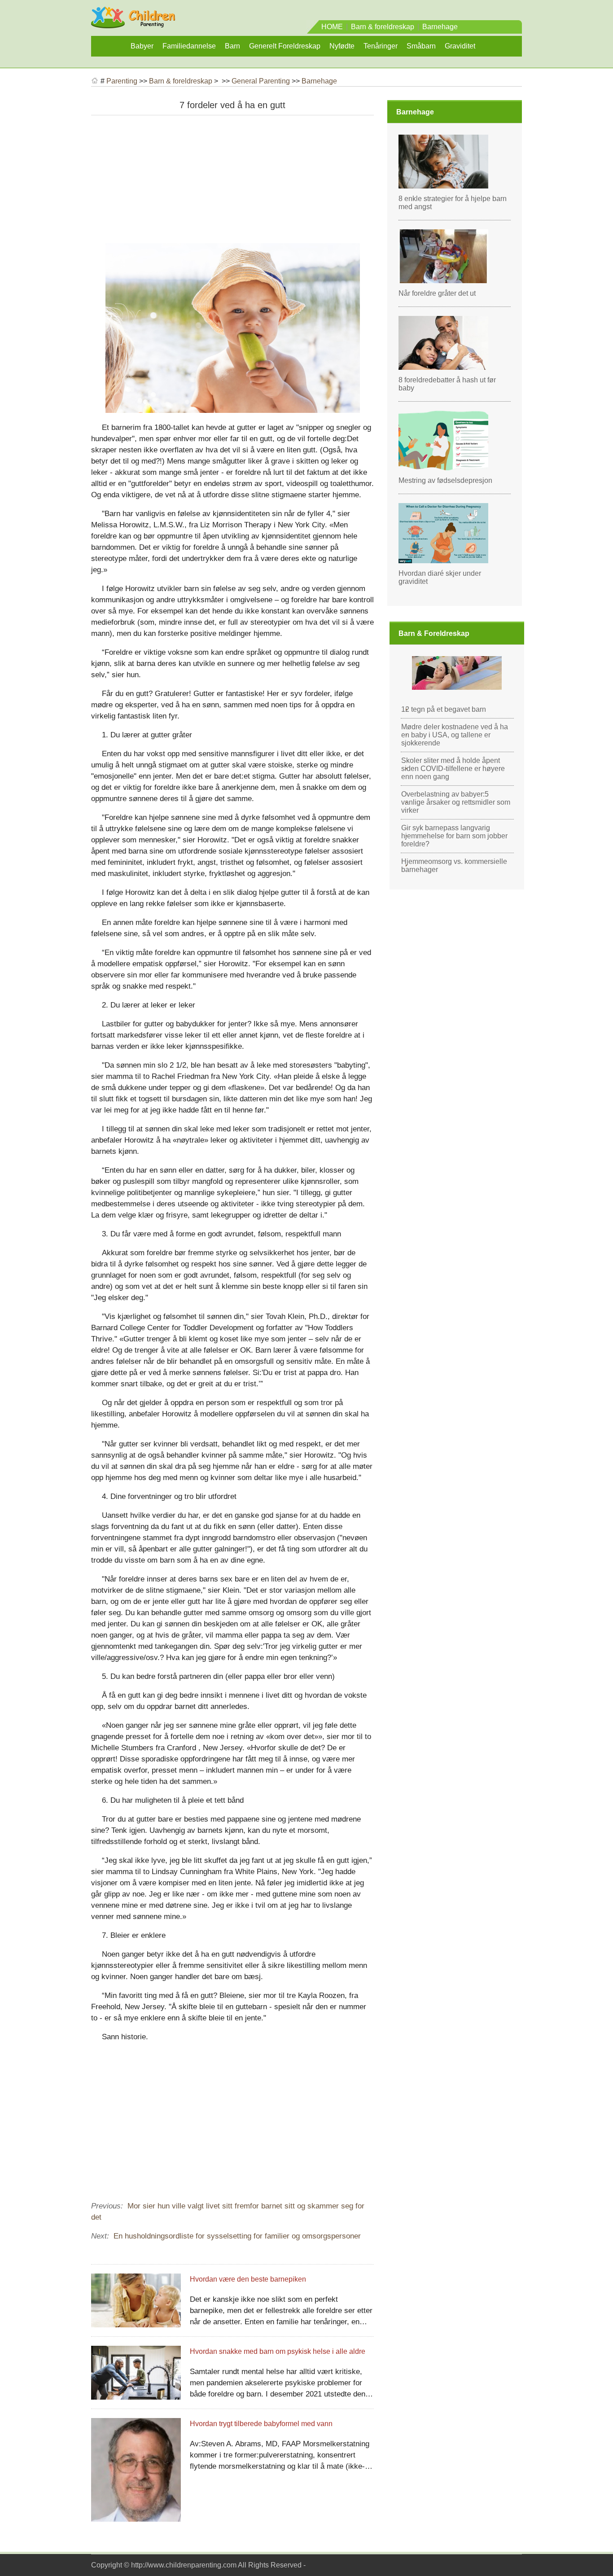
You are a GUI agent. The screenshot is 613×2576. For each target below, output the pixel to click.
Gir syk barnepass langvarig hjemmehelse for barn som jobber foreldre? (454, 836)
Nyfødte (342, 46)
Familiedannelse (189, 46)
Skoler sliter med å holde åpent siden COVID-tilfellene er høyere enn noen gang (453, 769)
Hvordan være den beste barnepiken (248, 2279)
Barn (232, 46)
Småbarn (421, 46)
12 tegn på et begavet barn (444, 709)
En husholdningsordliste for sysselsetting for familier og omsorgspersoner (237, 2236)
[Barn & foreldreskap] (133, 24)
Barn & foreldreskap (383, 27)
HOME (332, 27)
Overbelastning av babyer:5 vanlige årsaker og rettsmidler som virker (456, 802)
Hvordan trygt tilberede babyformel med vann (261, 2424)
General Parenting (261, 81)
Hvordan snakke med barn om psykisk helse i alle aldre (278, 2351)
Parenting (122, 81)
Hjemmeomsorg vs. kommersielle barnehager (454, 865)
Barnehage (440, 27)
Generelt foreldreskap (285, 46)
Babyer (142, 46)
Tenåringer (381, 46)
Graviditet (460, 46)
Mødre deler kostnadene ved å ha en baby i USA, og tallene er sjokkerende (455, 735)
